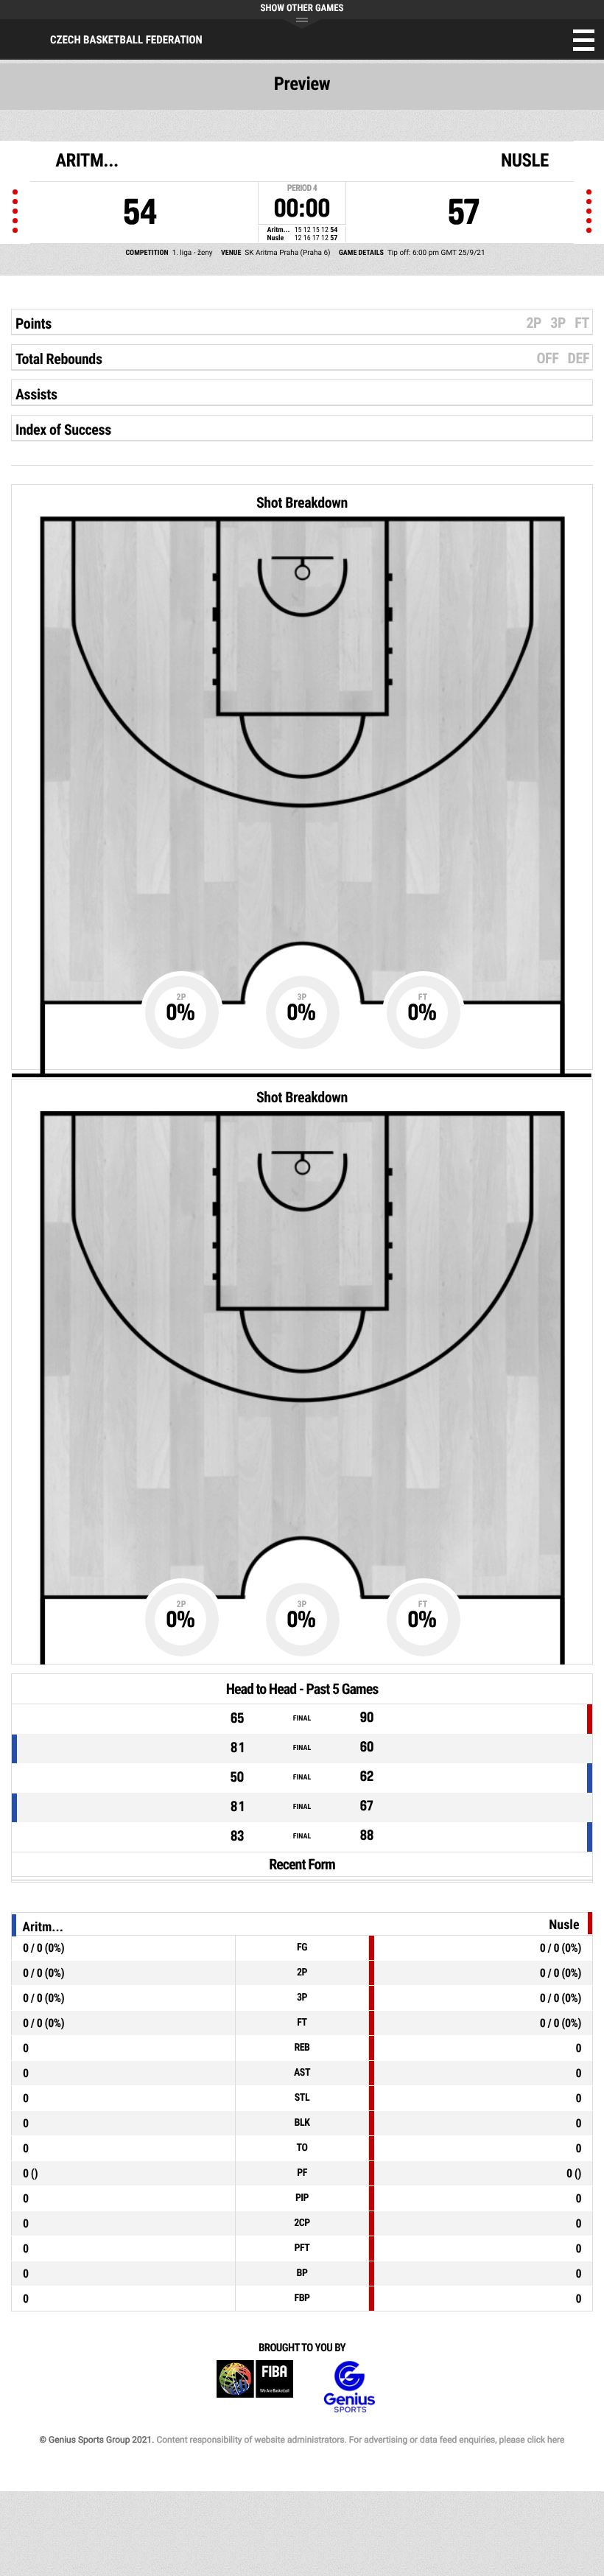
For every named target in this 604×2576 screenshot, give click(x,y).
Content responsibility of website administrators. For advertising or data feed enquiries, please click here (360, 2440)
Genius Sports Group (349, 2387)
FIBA (255, 2387)
